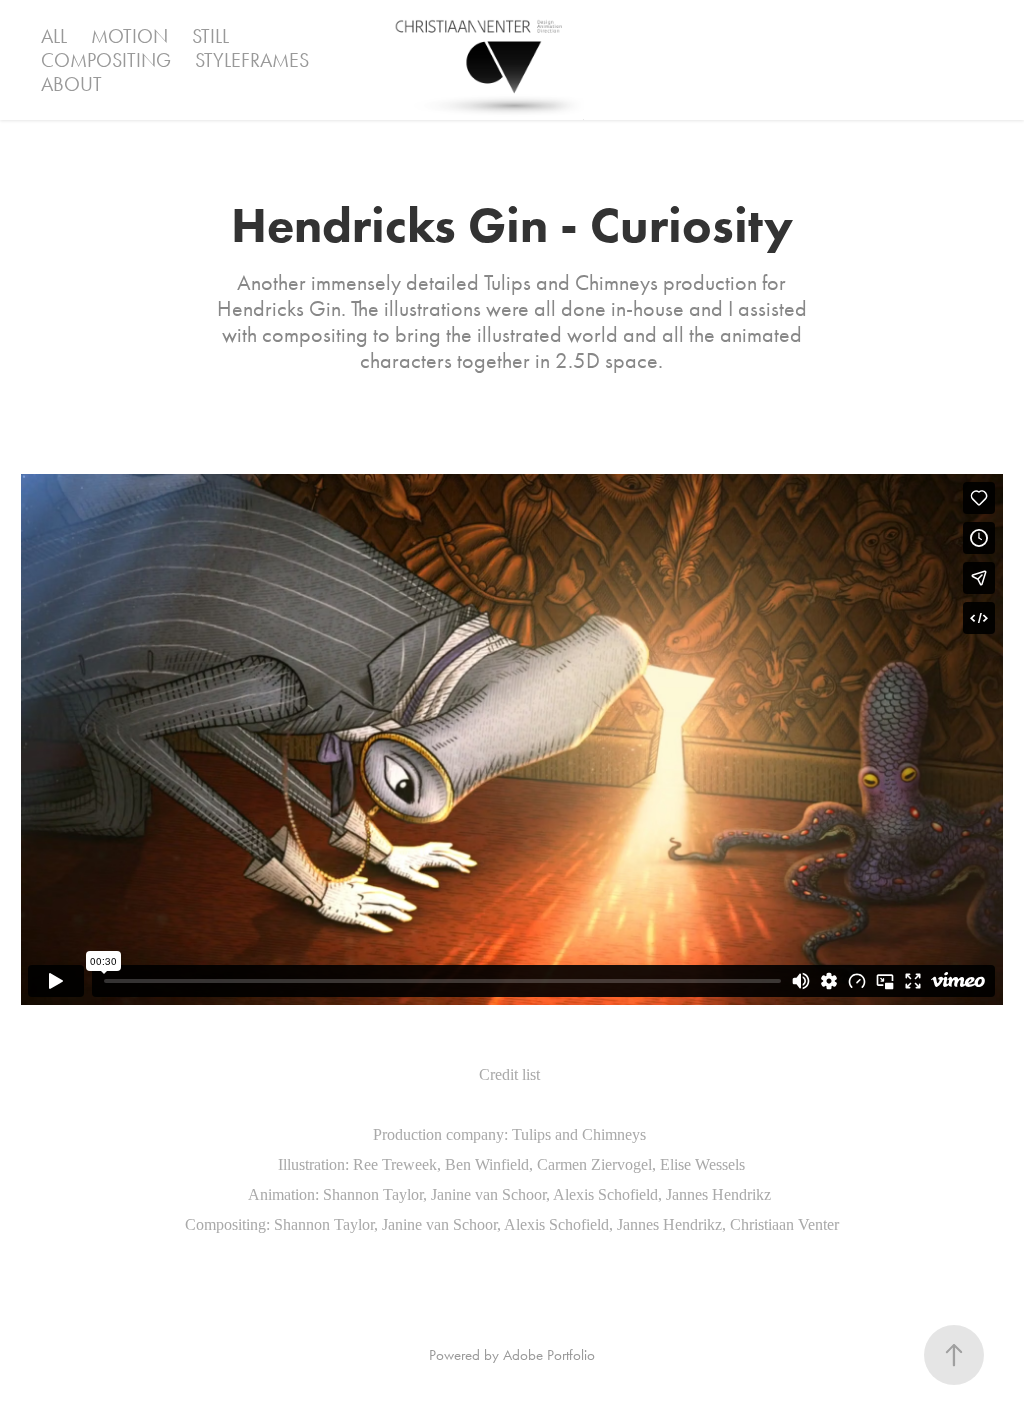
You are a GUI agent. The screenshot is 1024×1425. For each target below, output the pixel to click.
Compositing (106, 60)
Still (210, 36)
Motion (129, 36)
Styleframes (252, 60)
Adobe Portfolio (549, 1355)
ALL (54, 36)
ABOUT (71, 84)
